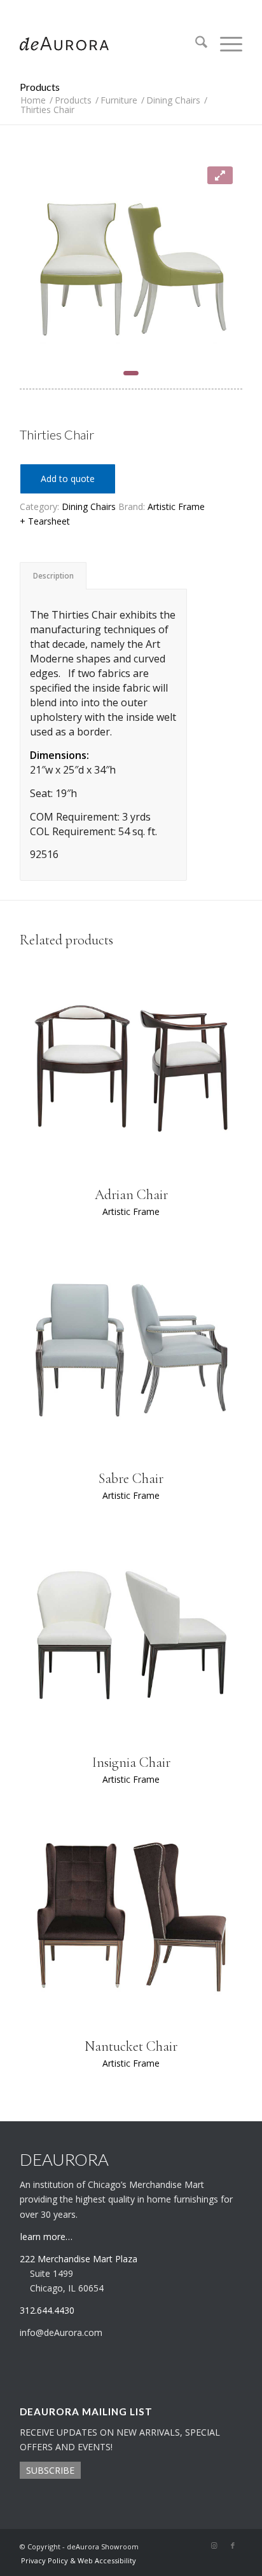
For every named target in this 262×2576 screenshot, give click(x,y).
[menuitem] (195, 44)
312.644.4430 (131, 9)
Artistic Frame (176, 506)
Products (40, 87)
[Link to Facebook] (233, 2546)
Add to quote (68, 479)
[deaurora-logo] (109, 44)
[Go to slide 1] (131, 373)
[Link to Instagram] (214, 2546)
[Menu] (225, 44)
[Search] (195, 44)
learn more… (46, 2237)
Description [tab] (53, 576)
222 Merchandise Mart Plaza (79, 2259)
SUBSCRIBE (50, 2470)
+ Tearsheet (45, 521)
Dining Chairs (89, 506)
